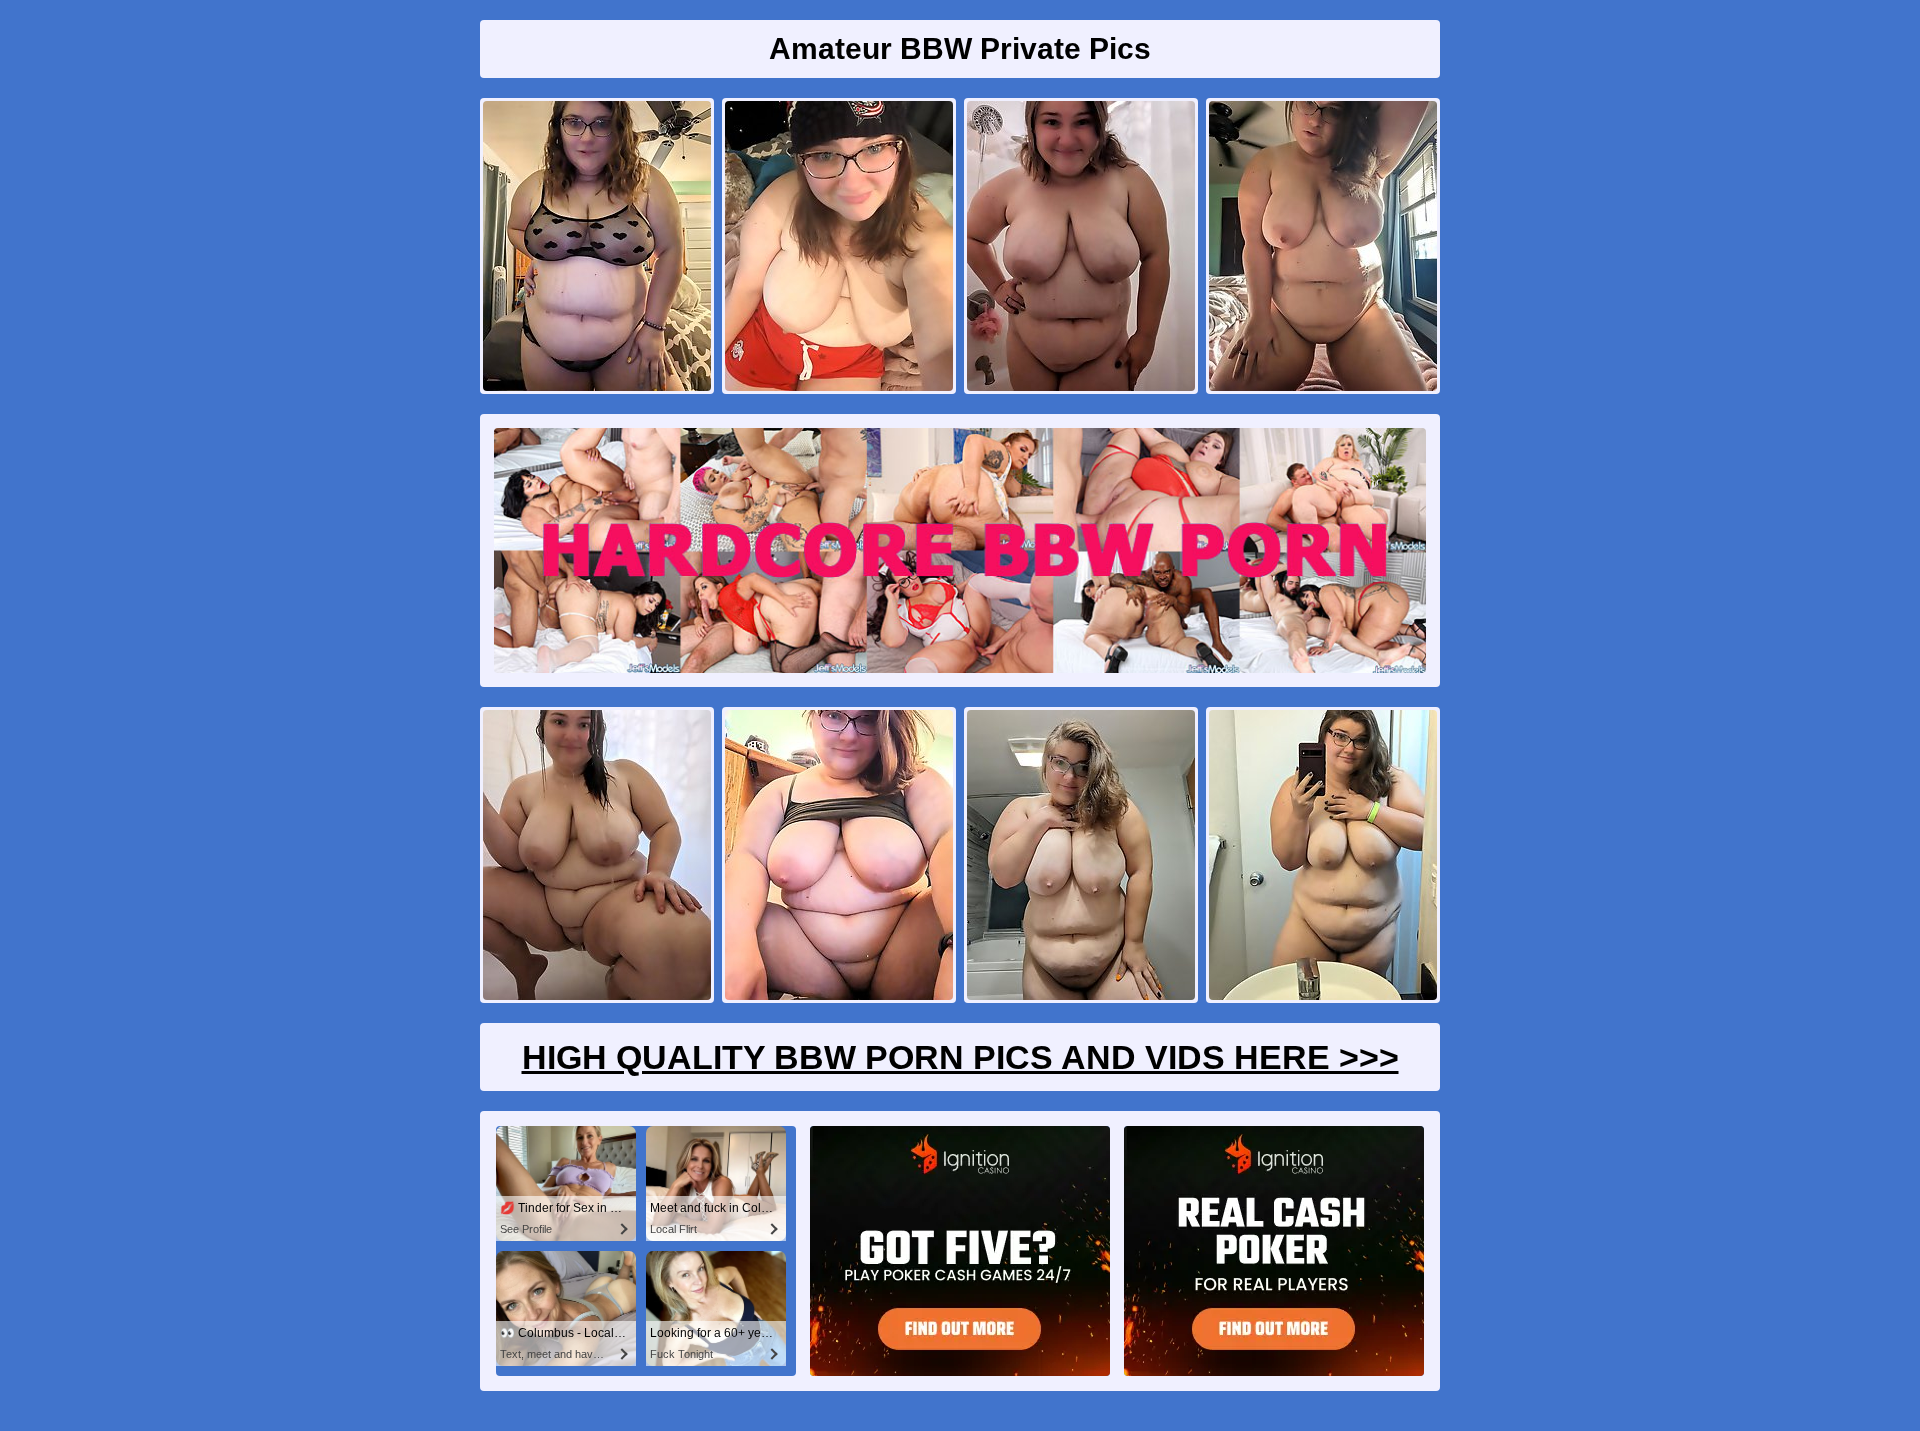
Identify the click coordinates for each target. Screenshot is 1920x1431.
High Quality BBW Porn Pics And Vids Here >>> (960, 1057)
